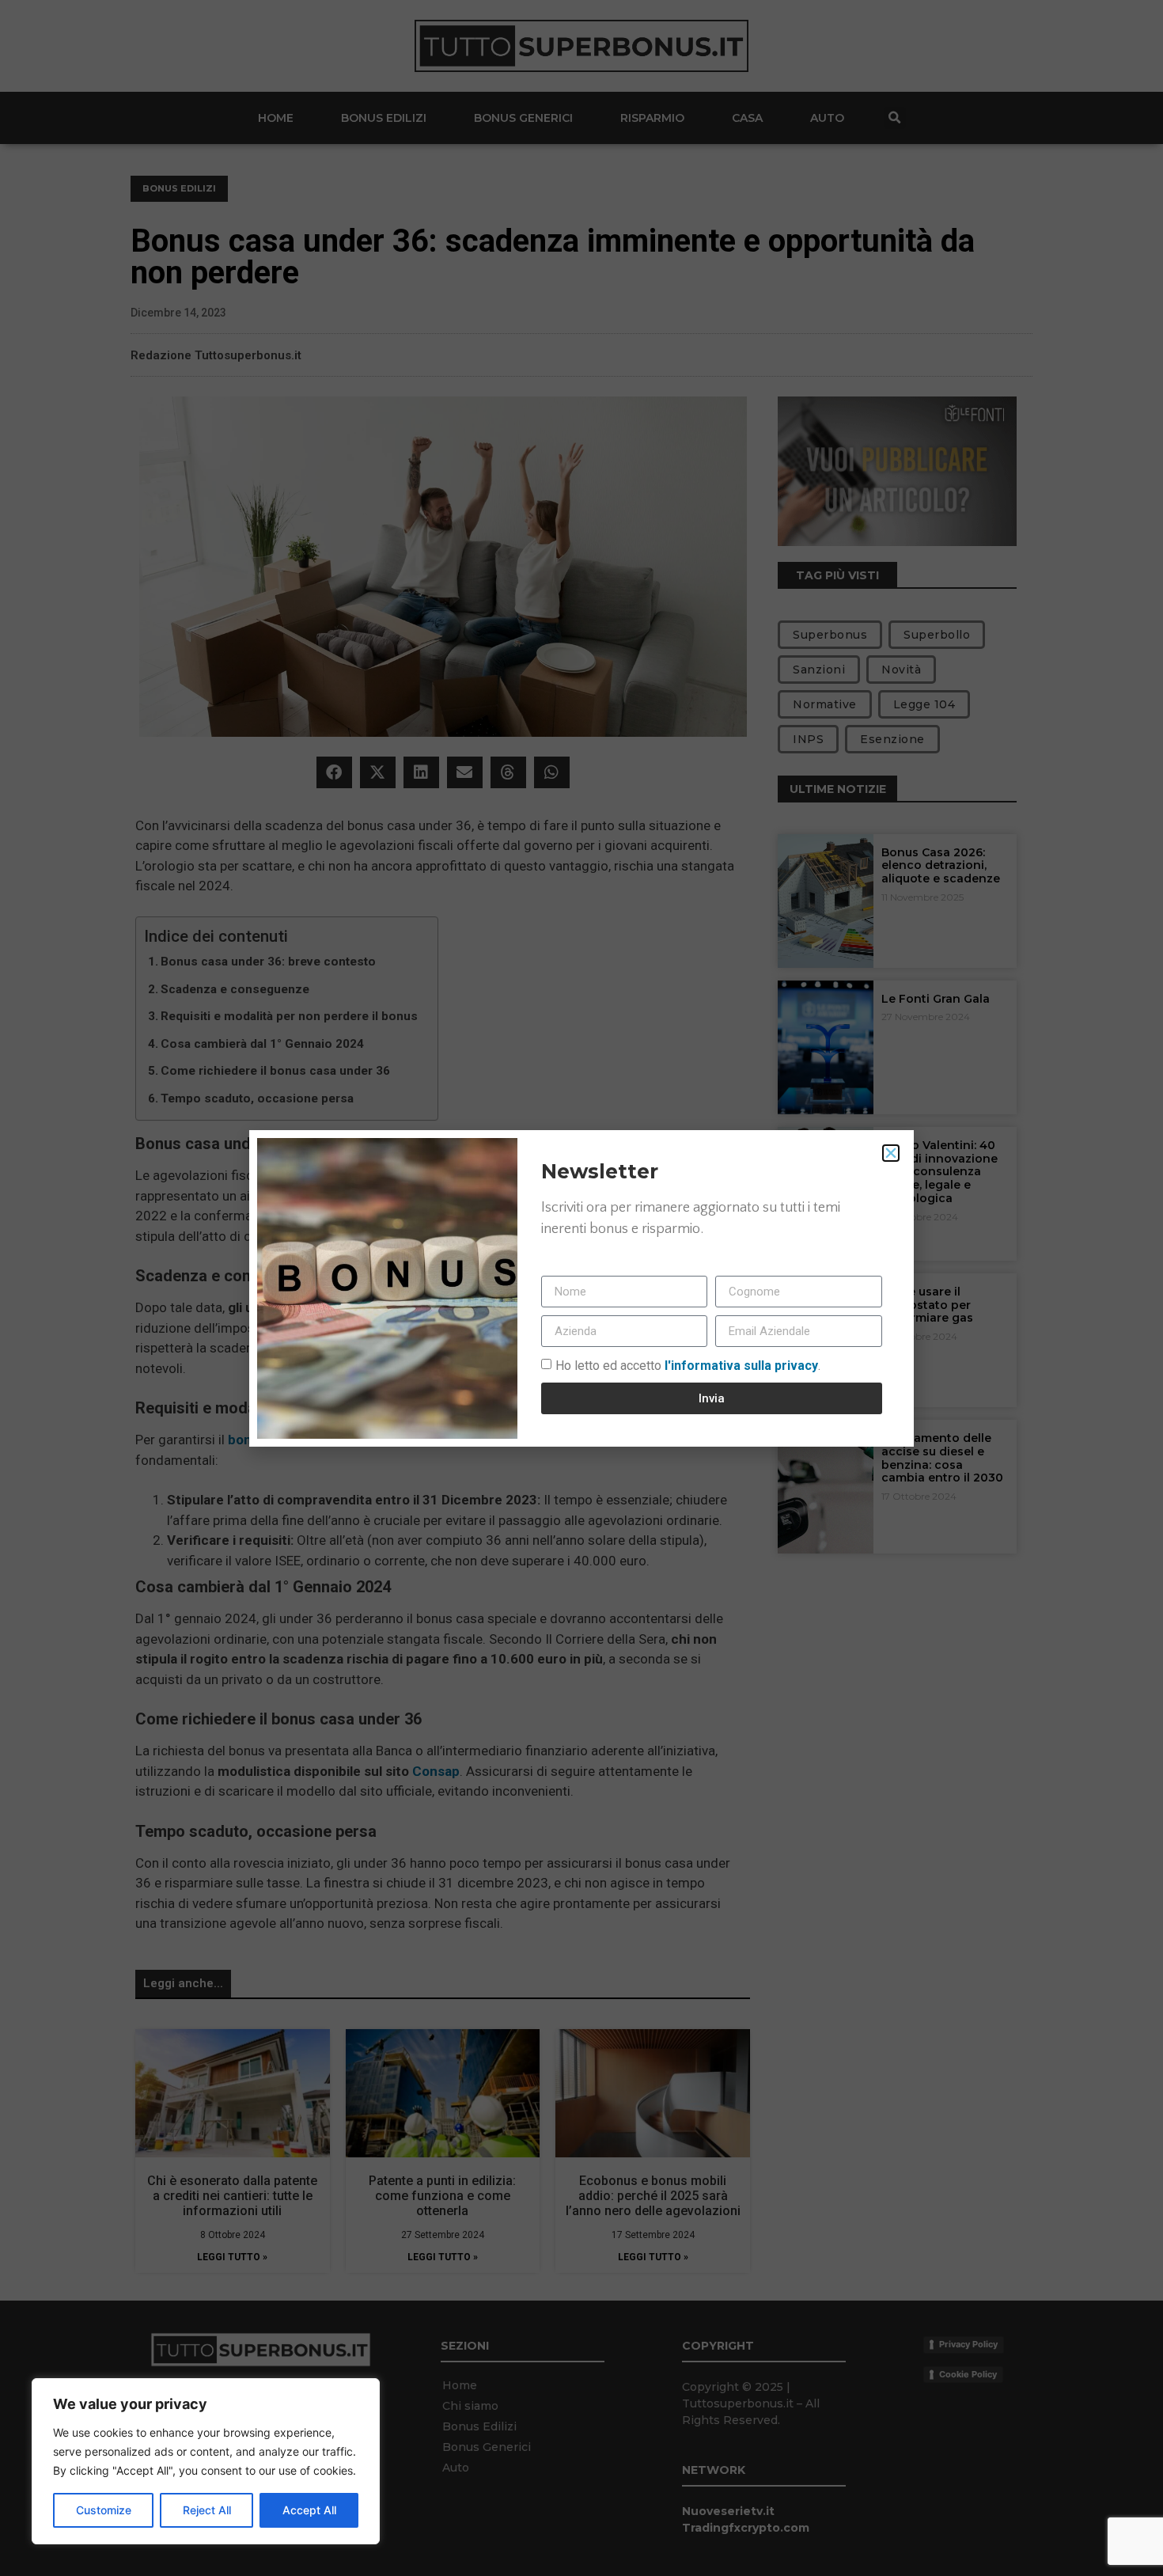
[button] (891, 1153)
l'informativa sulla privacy (740, 1366)
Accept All (309, 2510)
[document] (581, 1288)
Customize (104, 2510)
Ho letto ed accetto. (688, 1366)
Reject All (207, 2510)
